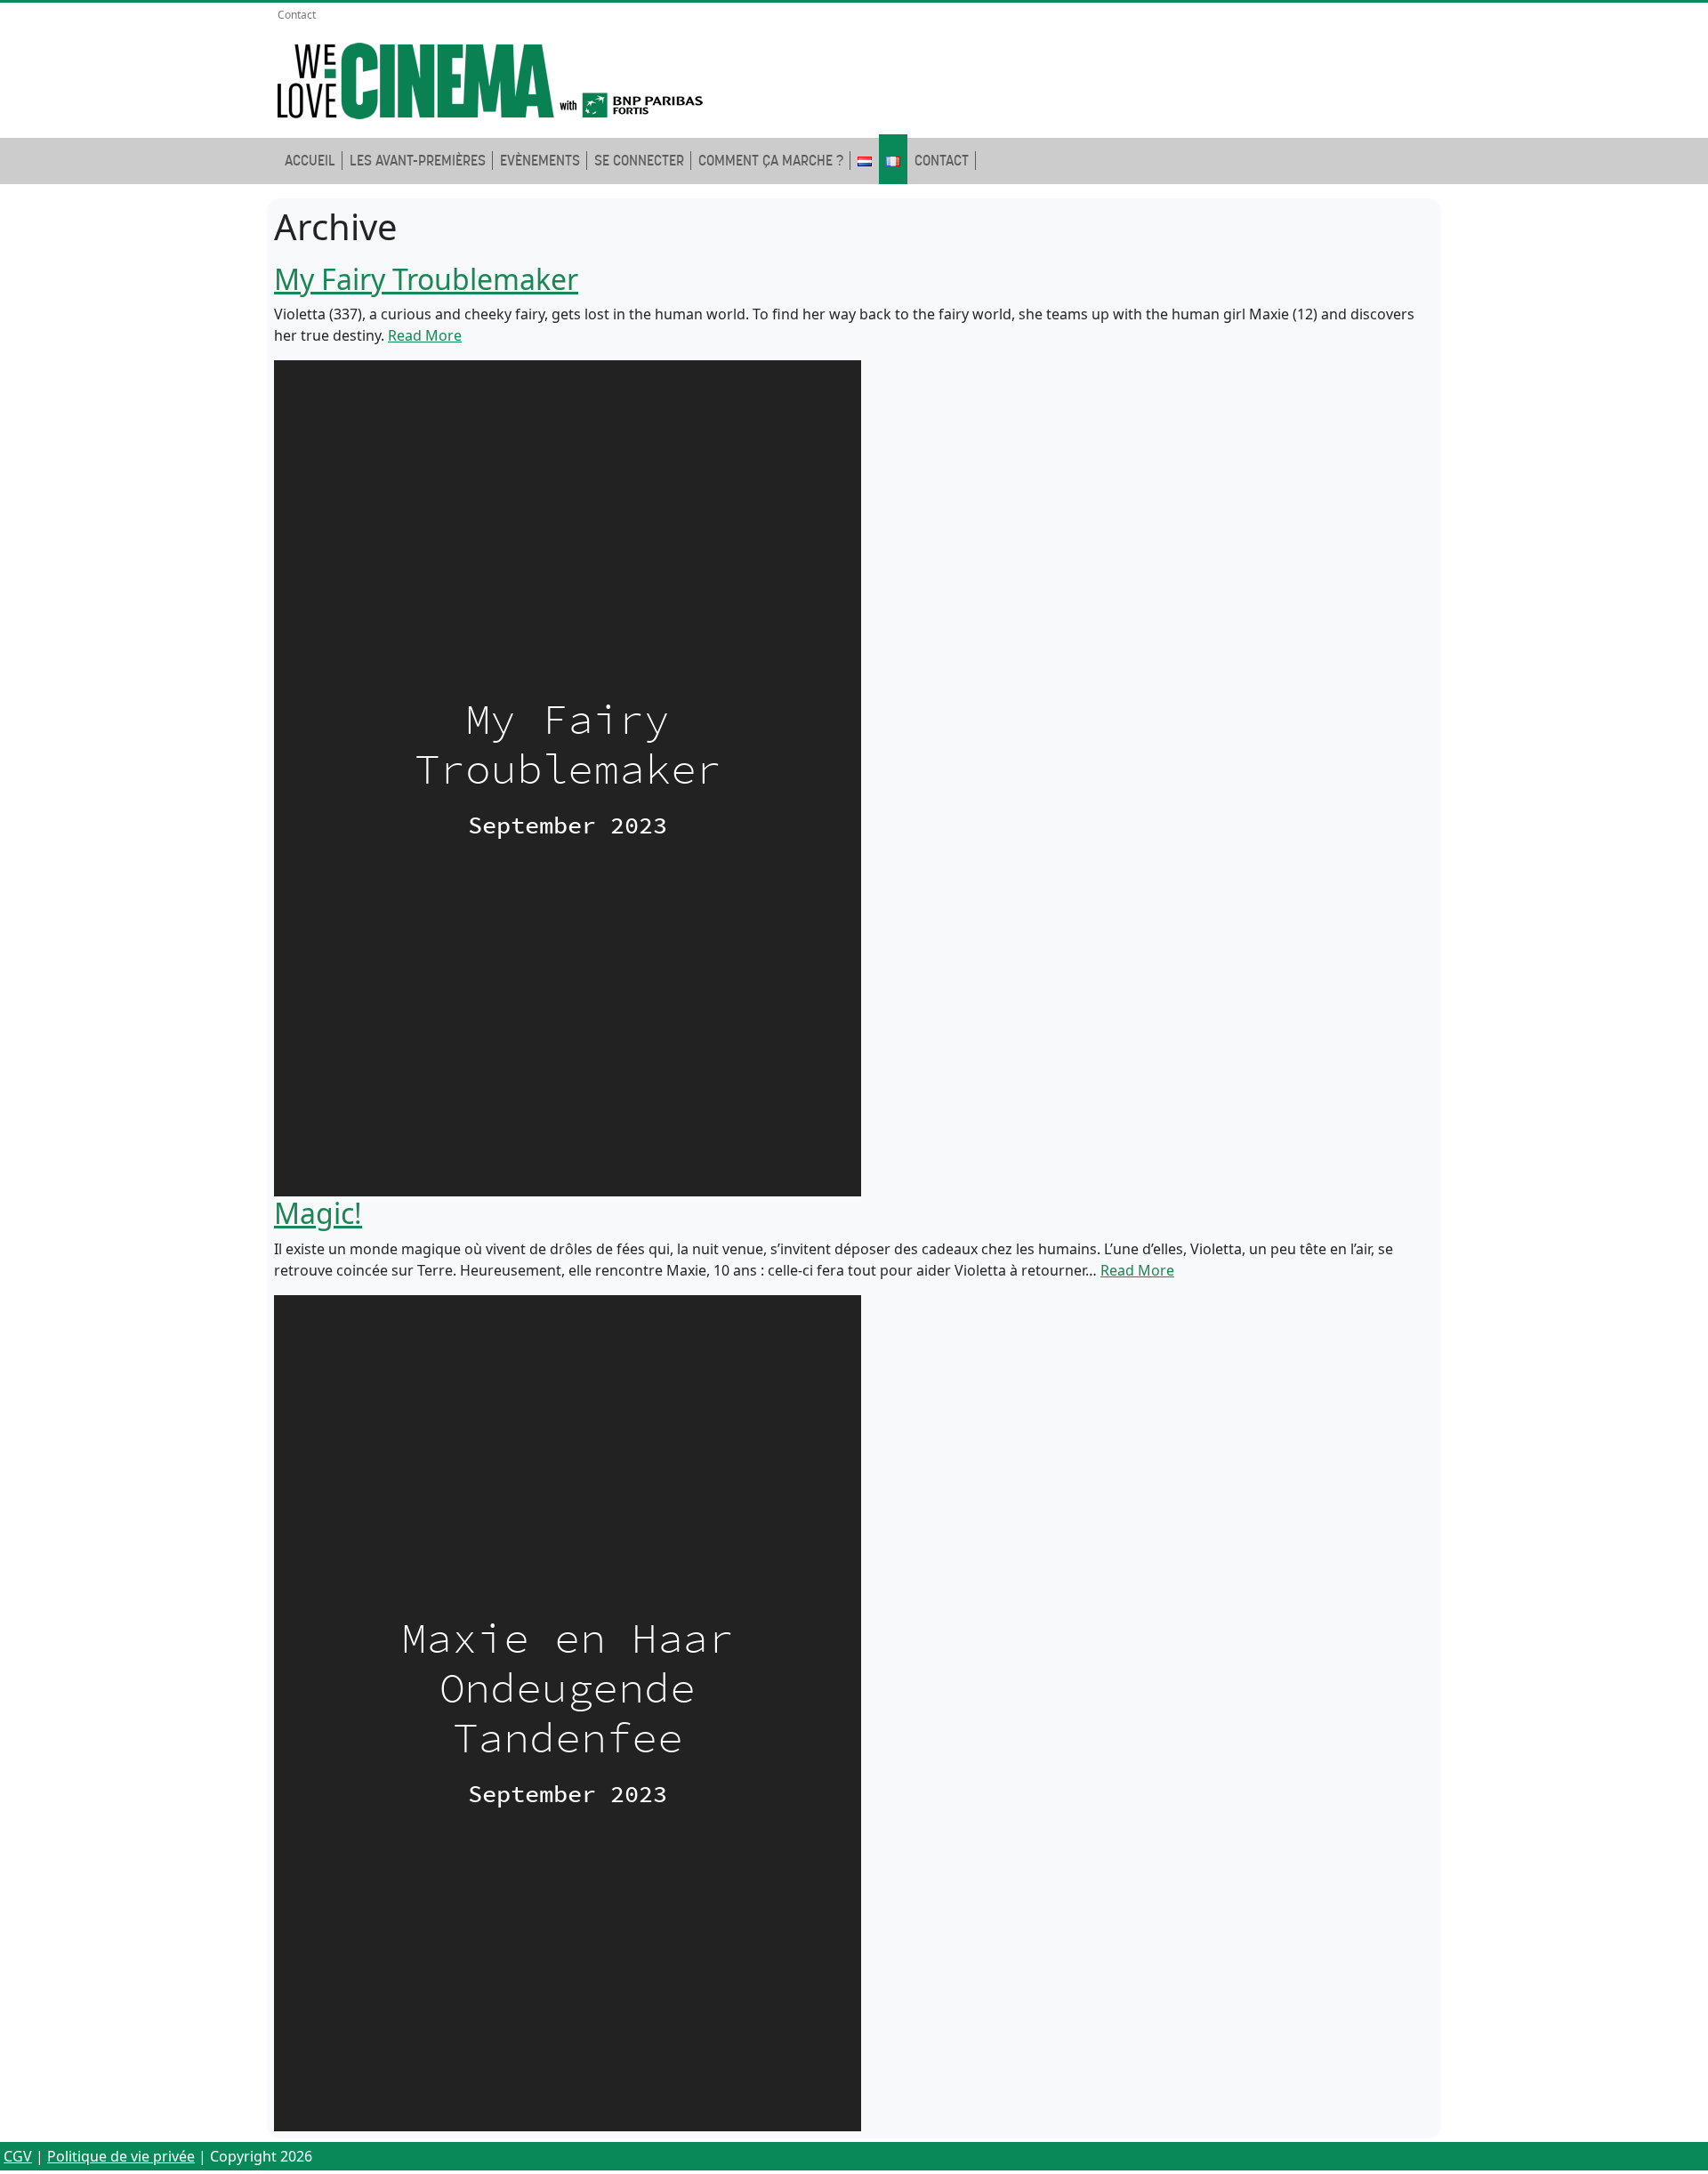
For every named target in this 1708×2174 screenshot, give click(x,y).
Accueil (310, 161)
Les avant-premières (418, 161)
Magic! (318, 1213)
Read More (425, 335)
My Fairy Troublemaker (426, 279)
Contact (297, 15)
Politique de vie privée (121, 2156)
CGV (18, 2156)
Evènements (540, 161)
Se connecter (639, 161)
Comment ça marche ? (771, 161)
